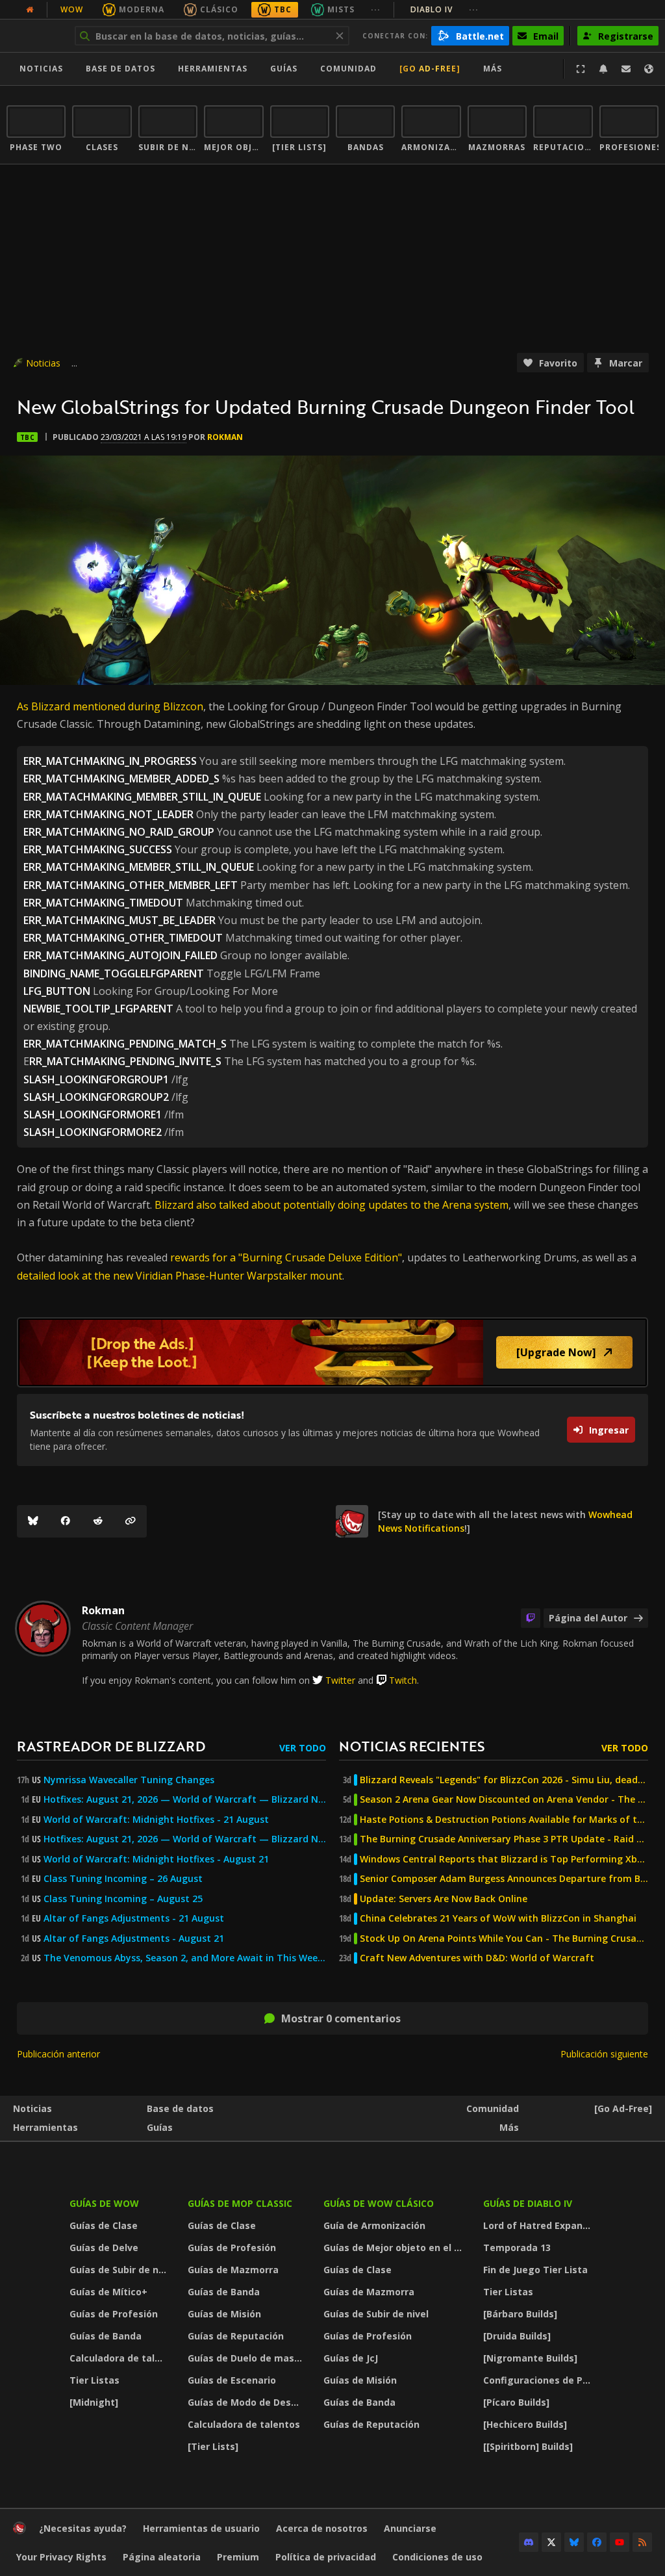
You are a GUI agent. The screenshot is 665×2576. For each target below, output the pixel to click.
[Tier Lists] (213, 2446)
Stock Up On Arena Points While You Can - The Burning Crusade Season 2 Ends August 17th (504, 1938)
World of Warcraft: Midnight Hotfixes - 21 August (156, 1820)
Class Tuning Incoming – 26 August (123, 1879)
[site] (352, 1521)
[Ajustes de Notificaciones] (603, 69)
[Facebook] (66, 1521)
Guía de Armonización (374, 2225)
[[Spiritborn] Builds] (528, 2446)
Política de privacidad (326, 2557)
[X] (551, 2542)
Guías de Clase (104, 2225)
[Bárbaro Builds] (520, 2314)
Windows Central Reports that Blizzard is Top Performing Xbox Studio (504, 1859)
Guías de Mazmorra (233, 2270)
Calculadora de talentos (120, 2358)
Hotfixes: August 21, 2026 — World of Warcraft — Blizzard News (185, 1799)
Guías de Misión (224, 2314)
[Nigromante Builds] (530, 2358)
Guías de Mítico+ (108, 2292)
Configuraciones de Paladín (541, 2380)
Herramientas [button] (213, 69)
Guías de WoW (104, 2203)
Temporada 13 (517, 2248)
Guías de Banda (106, 2336)
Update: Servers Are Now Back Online (444, 1899)
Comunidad (348, 69)
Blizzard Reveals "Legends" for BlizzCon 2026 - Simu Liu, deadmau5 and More (504, 1780)
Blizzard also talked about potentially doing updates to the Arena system (332, 1205)
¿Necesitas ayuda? (83, 2528)
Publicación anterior (58, 2054)
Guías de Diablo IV (528, 2203)
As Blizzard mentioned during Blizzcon (110, 706)
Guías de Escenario (232, 2380)
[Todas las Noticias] (30, 10)
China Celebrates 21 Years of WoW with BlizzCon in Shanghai (498, 1918)
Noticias (41, 69)
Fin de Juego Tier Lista (535, 2270)
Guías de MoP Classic (240, 2203)
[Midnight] (94, 2402)
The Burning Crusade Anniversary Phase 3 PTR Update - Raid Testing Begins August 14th (504, 1839)
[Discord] (529, 2542)
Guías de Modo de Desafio (248, 2402)
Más (509, 2127)
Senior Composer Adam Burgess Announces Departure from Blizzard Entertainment (504, 1879)
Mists (341, 9)
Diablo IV (445, 9)
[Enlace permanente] (131, 1521)
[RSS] (642, 2542)
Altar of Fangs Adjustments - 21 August (134, 1918)
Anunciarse (410, 2528)
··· (376, 9)
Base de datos (120, 69)
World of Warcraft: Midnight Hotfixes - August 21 (156, 1859)
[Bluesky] (33, 1521)
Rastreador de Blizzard (111, 1746)
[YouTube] (620, 2542)
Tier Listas (94, 2380)
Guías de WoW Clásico (379, 2203)
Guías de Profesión (114, 2314)
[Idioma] (649, 69)
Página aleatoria (162, 2557)
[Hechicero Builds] (525, 2424)
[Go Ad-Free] (430, 69)
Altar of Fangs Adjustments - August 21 (134, 1938)
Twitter (340, 1680)
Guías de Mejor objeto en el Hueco (395, 2248)
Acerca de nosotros (322, 2528)
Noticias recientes (412, 1746)
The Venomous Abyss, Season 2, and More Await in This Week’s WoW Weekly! (185, 1958)
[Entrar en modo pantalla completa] (581, 69)
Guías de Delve (104, 2248)
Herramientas (45, 2127)
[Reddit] (98, 1521)
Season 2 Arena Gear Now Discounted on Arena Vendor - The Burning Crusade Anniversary (504, 1799)
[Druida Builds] (517, 2336)
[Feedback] (626, 69)
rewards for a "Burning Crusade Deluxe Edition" (286, 1257)
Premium (238, 2557)
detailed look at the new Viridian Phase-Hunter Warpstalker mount (180, 1276)
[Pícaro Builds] (516, 2402)
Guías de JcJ (351, 2358)
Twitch (403, 1680)
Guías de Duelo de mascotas (248, 2358)
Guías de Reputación (236, 2336)
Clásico (219, 9)
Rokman (225, 437)
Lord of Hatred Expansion (541, 2225)
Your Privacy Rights (61, 2557)
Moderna (142, 9)
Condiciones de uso (437, 2557)
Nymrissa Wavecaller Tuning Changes (129, 1780)
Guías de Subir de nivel (120, 2270)
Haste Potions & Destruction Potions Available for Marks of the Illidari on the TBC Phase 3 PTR (504, 1820)
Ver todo (303, 1748)
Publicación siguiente (604, 2054)
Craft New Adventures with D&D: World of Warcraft (477, 1958)
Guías (284, 69)
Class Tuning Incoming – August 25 (123, 1899)
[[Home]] (19, 2531)
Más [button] (493, 69)
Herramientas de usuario (201, 2528)
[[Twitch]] (531, 1618)
